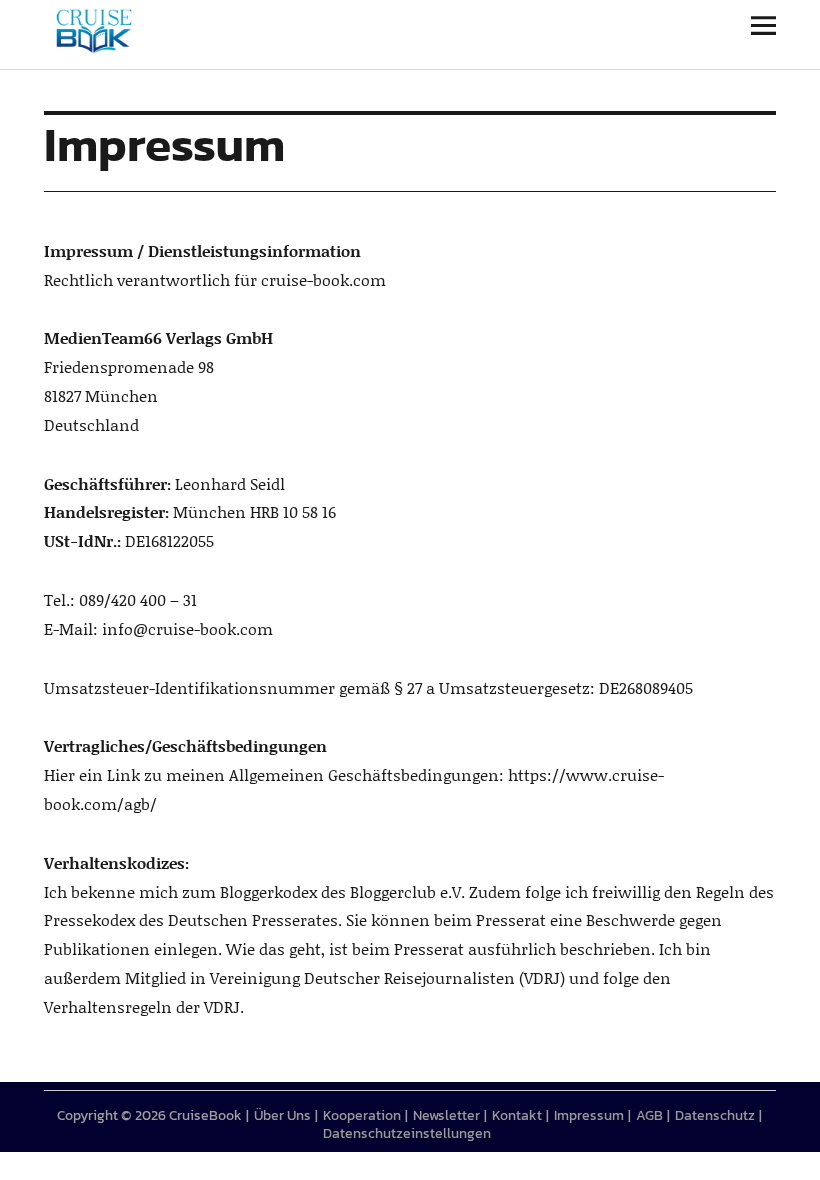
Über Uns (282, 1115)
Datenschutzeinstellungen (407, 1133)
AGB (649, 1115)
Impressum (589, 1115)
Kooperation (362, 1115)
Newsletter (446, 1115)
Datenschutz (715, 1115)
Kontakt (517, 1115)
